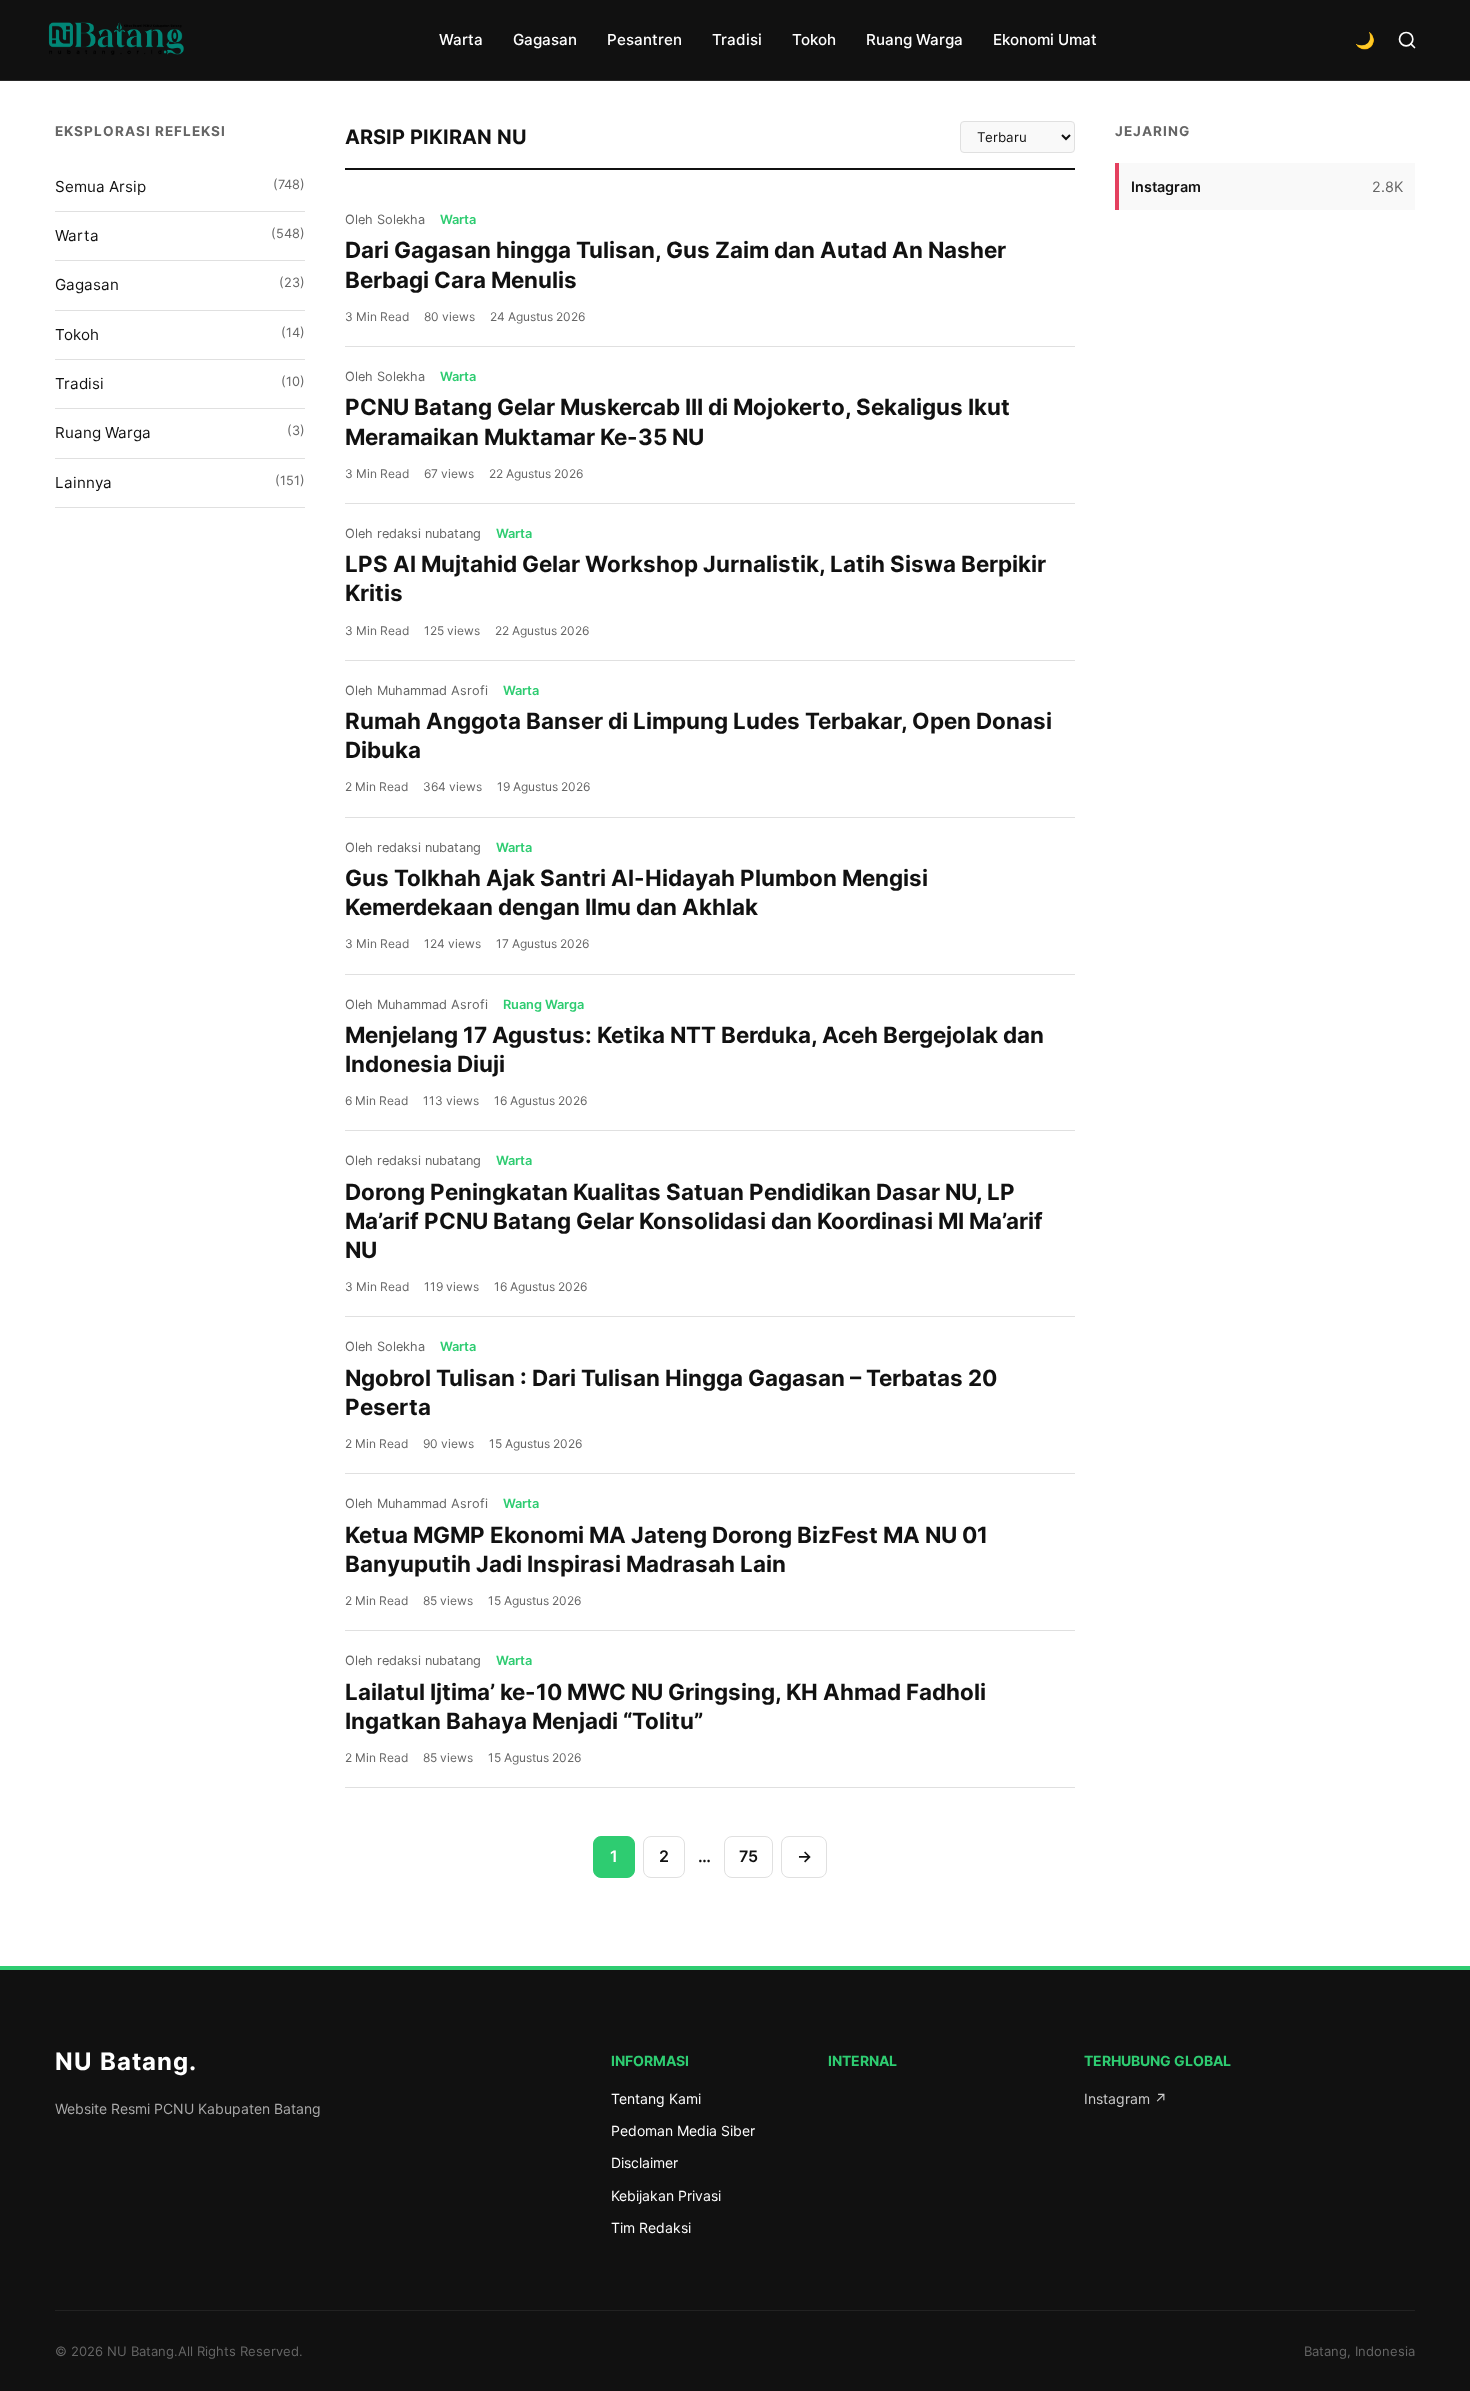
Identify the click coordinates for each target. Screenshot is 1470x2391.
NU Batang (126, 2061)
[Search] (1407, 40)
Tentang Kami (656, 2098)
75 (748, 1856)
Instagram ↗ (1125, 2098)
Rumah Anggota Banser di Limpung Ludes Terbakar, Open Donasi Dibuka (698, 735)
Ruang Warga (914, 39)
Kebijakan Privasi (666, 2195)
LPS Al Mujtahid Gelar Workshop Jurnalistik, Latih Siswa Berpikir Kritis (695, 578)
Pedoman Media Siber (683, 2130)
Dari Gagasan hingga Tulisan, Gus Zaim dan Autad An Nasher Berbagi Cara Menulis (675, 264)
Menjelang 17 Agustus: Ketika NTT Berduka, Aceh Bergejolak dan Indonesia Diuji (694, 1049)
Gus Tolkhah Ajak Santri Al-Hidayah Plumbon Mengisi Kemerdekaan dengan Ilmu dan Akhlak (636, 892)
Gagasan (545, 39)
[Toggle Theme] (1365, 40)
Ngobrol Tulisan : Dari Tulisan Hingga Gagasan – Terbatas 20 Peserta (671, 1392)
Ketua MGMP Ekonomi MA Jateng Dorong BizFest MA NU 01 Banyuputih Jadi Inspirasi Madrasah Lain (666, 1549)
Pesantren (644, 39)
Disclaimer (644, 2162)
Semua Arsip (180, 186)
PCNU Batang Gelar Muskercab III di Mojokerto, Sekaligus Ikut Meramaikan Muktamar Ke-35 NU (677, 421)
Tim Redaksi (651, 2227)
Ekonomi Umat (1045, 39)
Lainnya (180, 482)
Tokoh (814, 39)
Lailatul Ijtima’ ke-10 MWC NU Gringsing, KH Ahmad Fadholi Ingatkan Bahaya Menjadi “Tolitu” (665, 1706)
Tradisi (737, 39)
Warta (461, 39)
